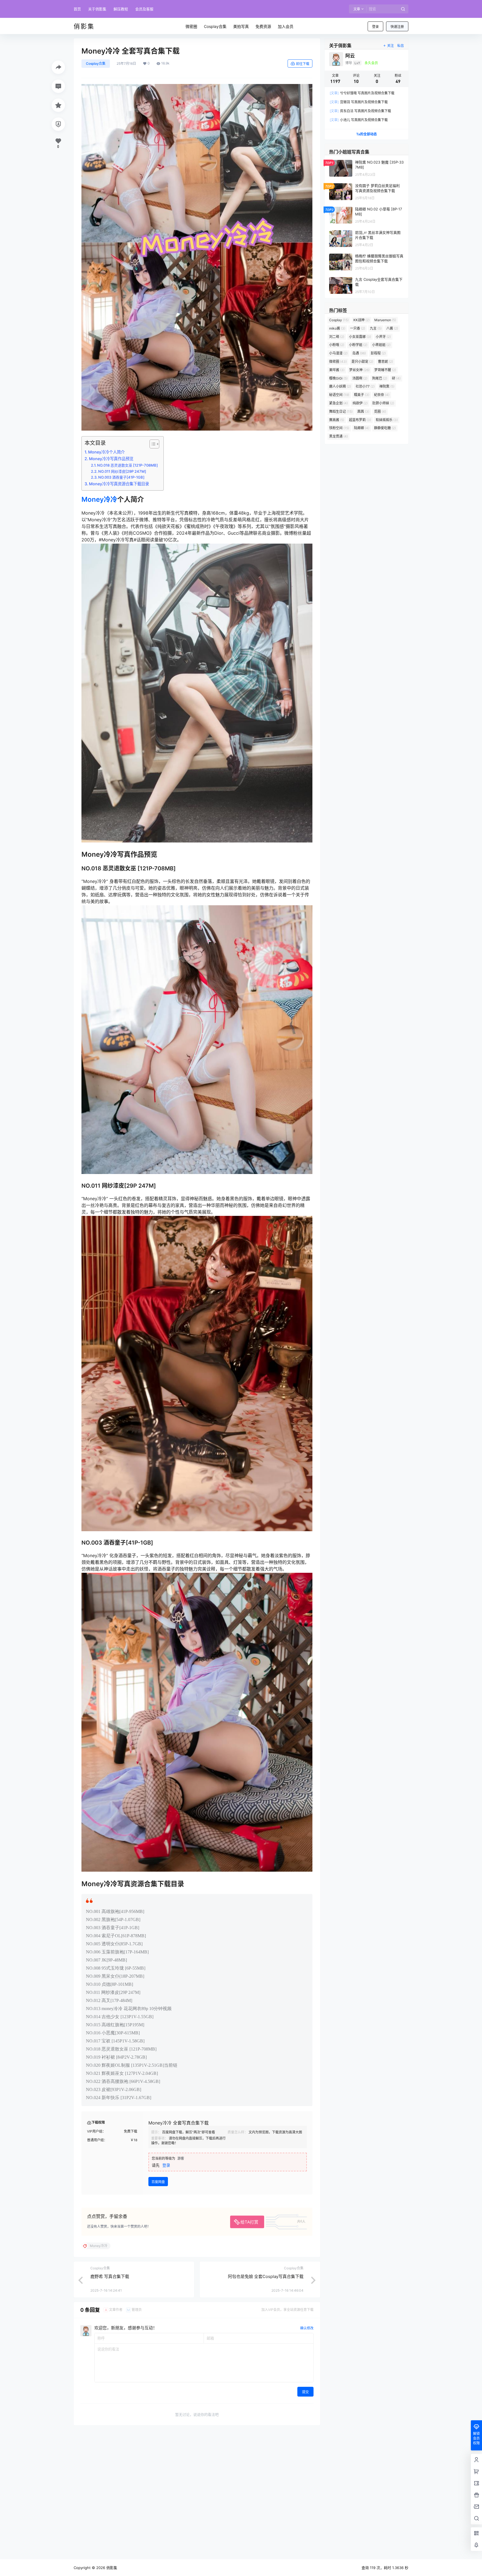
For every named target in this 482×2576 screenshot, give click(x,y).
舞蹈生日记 (341, 411)
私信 (401, 46)
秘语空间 (339, 395)
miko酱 (337, 328)
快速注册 (397, 27)
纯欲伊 (360, 403)
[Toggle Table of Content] (152, 444)
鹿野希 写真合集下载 (110, 2276)
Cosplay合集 (96, 63)
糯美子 (362, 395)
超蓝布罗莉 (360, 420)
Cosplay (339, 320)
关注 (391, 46)
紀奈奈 (382, 395)
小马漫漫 (338, 353)
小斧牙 (383, 337)
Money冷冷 (99, 499)
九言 (376, 328)
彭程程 (378, 353)
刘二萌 (337, 337)
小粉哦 (337, 345)
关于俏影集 (97, 9)
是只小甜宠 (362, 362)
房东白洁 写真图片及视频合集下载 (360, 111)
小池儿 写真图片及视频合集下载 (359, 120)
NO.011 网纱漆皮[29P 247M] (122, 471)
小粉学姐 (358, 345)
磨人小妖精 (340, 386)
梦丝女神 (359, 370)
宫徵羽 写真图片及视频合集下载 (359, 102)
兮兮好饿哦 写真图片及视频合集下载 (362, 93)
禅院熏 (387, 386)
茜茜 (363, 411)
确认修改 (307, 2328)
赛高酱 (337, 420)
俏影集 (111, 2568)
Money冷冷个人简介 (106, 452)
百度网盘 (158, 2182)
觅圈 (380, 411)
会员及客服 (144, 9)
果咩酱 (337, 370)
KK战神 (361, 320)
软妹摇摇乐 (387, 420)
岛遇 (359, 353)
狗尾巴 (380, 378)
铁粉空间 (339, 428)
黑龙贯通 (338, 436)
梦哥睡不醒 (385, 370)
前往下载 (303, 64)
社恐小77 (365, 386)
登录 (375, 27)
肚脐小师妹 (383, 403)
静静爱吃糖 (385, 428)
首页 (77, 9)
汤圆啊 (360, 378)
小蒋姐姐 (381, 345)
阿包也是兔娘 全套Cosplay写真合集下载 (266, 2276)
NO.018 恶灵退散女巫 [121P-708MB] (127, 465)
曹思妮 (385, 362)
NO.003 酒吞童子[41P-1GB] (121, 477)
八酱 (392, 328)
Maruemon (385, 320)
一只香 (358, 328)
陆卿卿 (362, 428)
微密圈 (338, 362)
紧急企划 (338, 403)
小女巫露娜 (360, 337)
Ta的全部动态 (367, 134)
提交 (305, 2392)
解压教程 (121, 9)
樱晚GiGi (338, 378)
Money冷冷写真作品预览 (111, 459)
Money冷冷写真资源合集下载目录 (119, 484)
